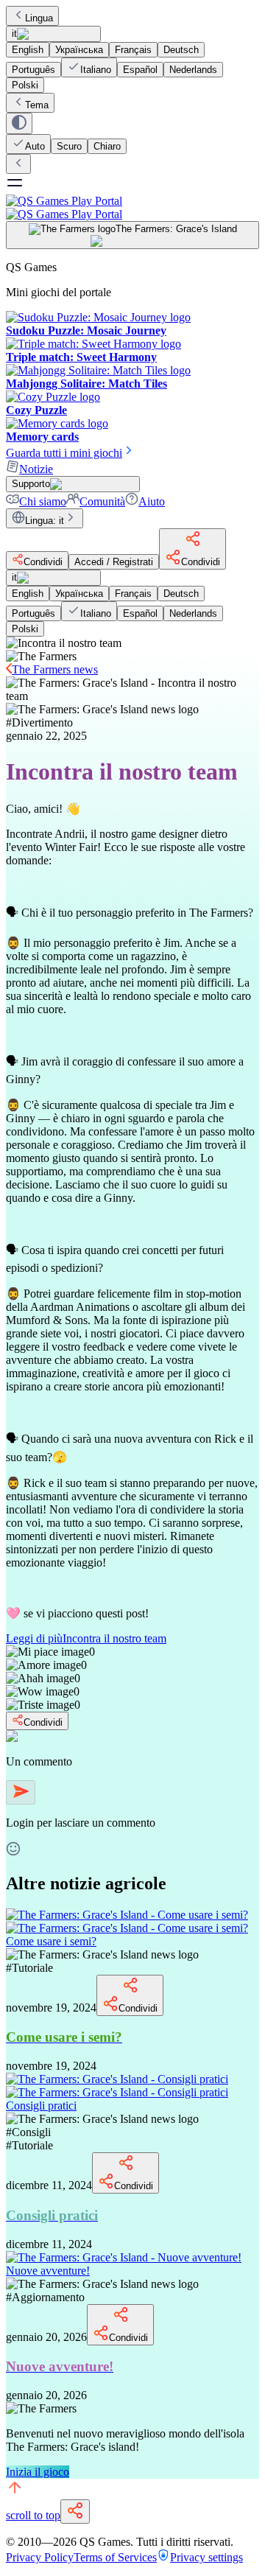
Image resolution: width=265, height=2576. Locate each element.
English (28, 50)
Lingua (39, 18)
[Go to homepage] (132, 207)
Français (133, 50)
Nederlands (193, 70)
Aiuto (152, 501)
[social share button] (75, 2512)
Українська (79, 50)
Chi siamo (43, 501)
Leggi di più (86, 1638)
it (14, 34)
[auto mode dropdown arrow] (19, 123)
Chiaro (107, 146)
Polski (25, 85)
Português (33, 70)
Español (140, 70)
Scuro (69, 146)
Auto (35, 146)
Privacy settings (206, 2557)
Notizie (36, 469)
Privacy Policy (40, 2557)
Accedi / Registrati (114, 562)
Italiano (96, 70)
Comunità (102, 501)
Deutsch (181, 50)
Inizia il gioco (38, 2472)
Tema (37, 105)
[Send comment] (21, 1792)
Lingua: (45, 521)
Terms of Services (115, 2557)
